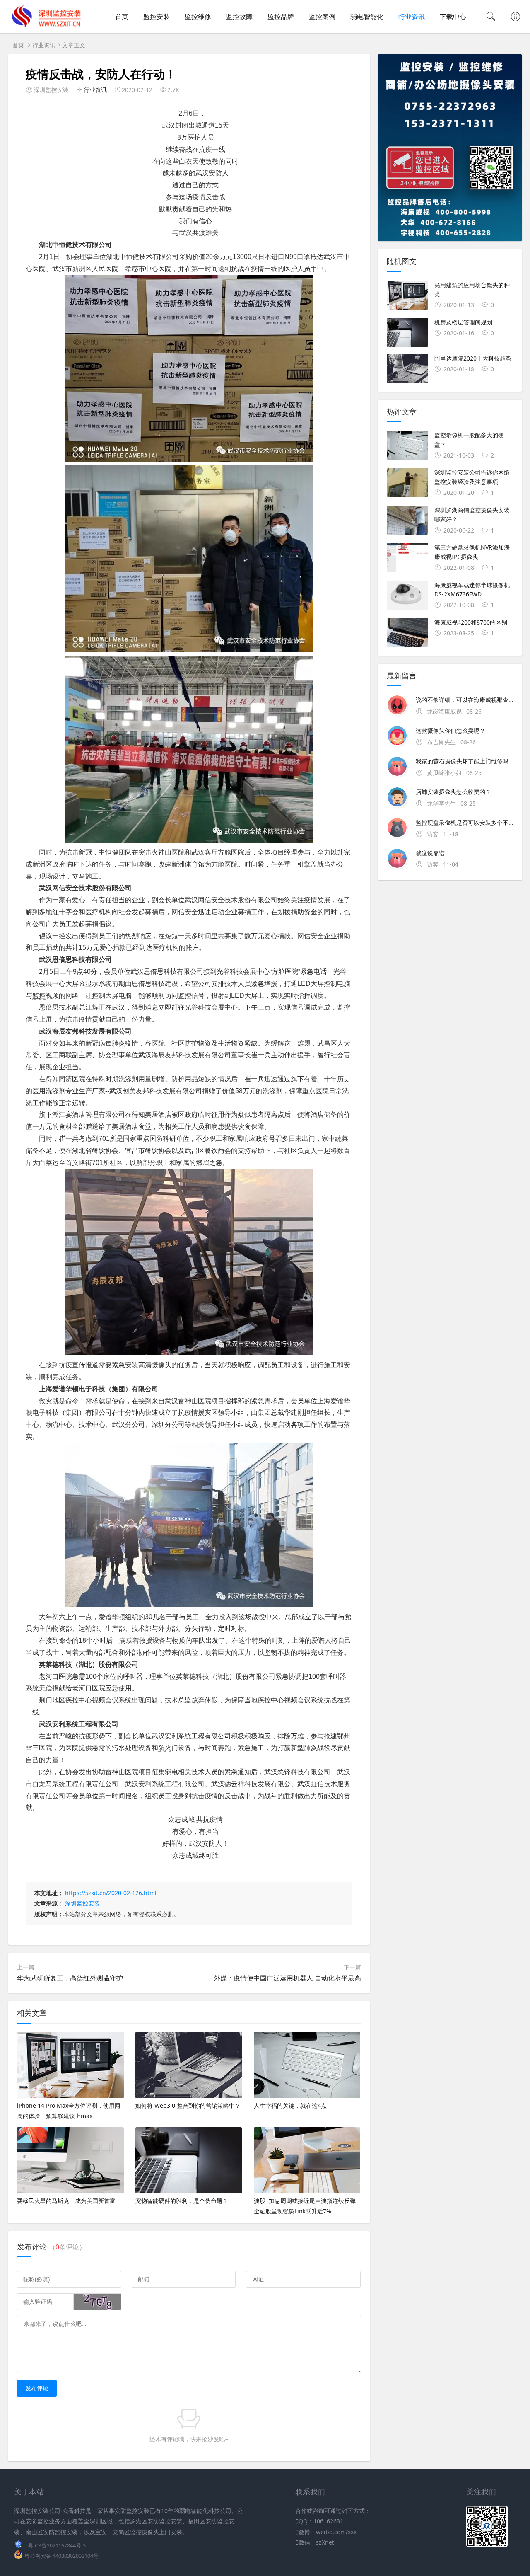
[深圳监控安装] (46, 25)
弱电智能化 (367, 17)
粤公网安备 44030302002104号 (61, 2556)
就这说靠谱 (430, 853)
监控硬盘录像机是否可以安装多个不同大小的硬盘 (464, 822)
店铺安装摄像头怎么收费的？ (453, 792)
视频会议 (105, 1700)
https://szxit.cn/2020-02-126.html (111, 1893)
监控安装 (157, 17)
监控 (39, 996)
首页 (122, 17)
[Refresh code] (97, 2302)
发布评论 (37, 2388)
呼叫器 (133, 1677)
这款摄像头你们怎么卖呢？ (450, 730)
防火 (165, 1748)
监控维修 (198, 17)
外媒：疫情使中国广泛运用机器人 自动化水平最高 (287, 1978)
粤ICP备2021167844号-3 (57, 2546)
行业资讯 (412, 17)
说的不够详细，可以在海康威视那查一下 (464, 700)
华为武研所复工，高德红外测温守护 (70, 1978)
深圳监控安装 (82, 1903)
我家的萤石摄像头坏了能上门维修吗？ (464, 761)
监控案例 (322, 17)
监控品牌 (281, 17)
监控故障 (239, 17)
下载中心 (453, 17)
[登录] (516, 17)
